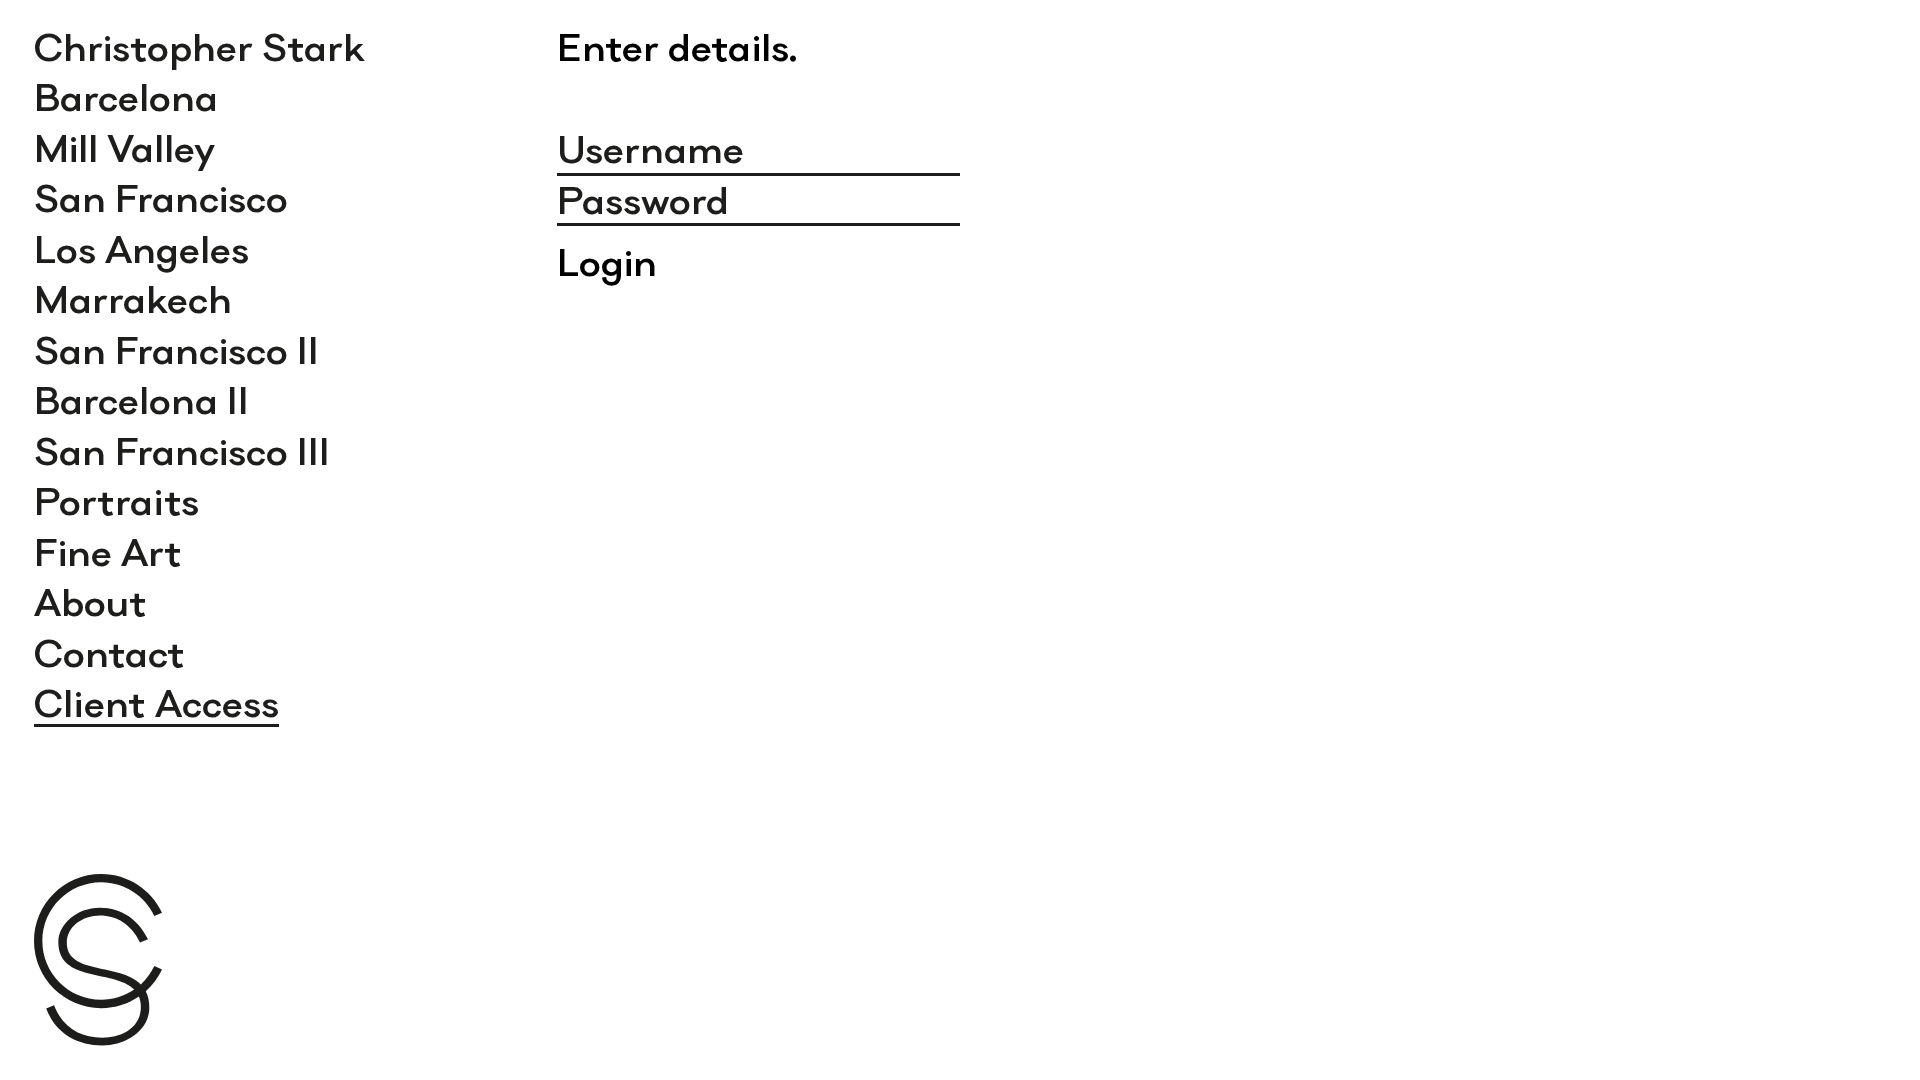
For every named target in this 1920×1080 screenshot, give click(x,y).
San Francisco (161, 198)
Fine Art (108, 552)
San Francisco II (176, 350)
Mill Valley (124, 148)
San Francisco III (182, 451)
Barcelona (126, 97)
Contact (109, 653)
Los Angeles (141, 249)
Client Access (156, 703)
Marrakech (133, 299)
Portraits (116, 501)
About (90, 602)
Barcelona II (141, 400)
